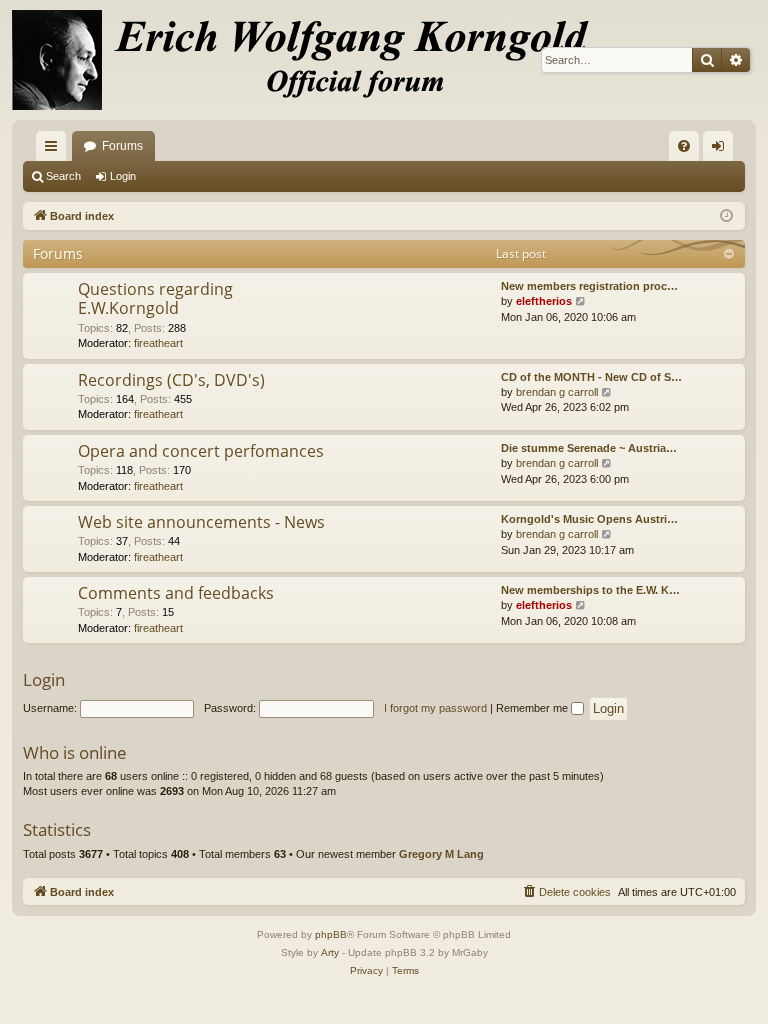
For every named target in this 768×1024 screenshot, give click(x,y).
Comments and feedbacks (176, 593)
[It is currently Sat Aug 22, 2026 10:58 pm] (726, 216)
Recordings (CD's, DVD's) (171, 380)
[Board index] (312, 60)
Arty (330, 952)
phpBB (331, 934)
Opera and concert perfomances (201, 451)
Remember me (533, 708)
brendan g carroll (557, 392)
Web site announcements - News (201, 522)
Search (63, 176)
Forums (122, 146)
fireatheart (158, 343)
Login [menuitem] (722, 150)
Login (123, 176)
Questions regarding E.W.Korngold (155, 298)
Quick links (55, 150)
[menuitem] (684, 146)
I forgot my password (435, 708)
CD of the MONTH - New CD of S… (591, 377)
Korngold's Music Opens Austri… (589, 519)
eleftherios (544, 301)
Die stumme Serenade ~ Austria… (589, 448)
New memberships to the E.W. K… (590, 590)
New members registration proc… (589, 286)
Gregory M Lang (441, 854)
